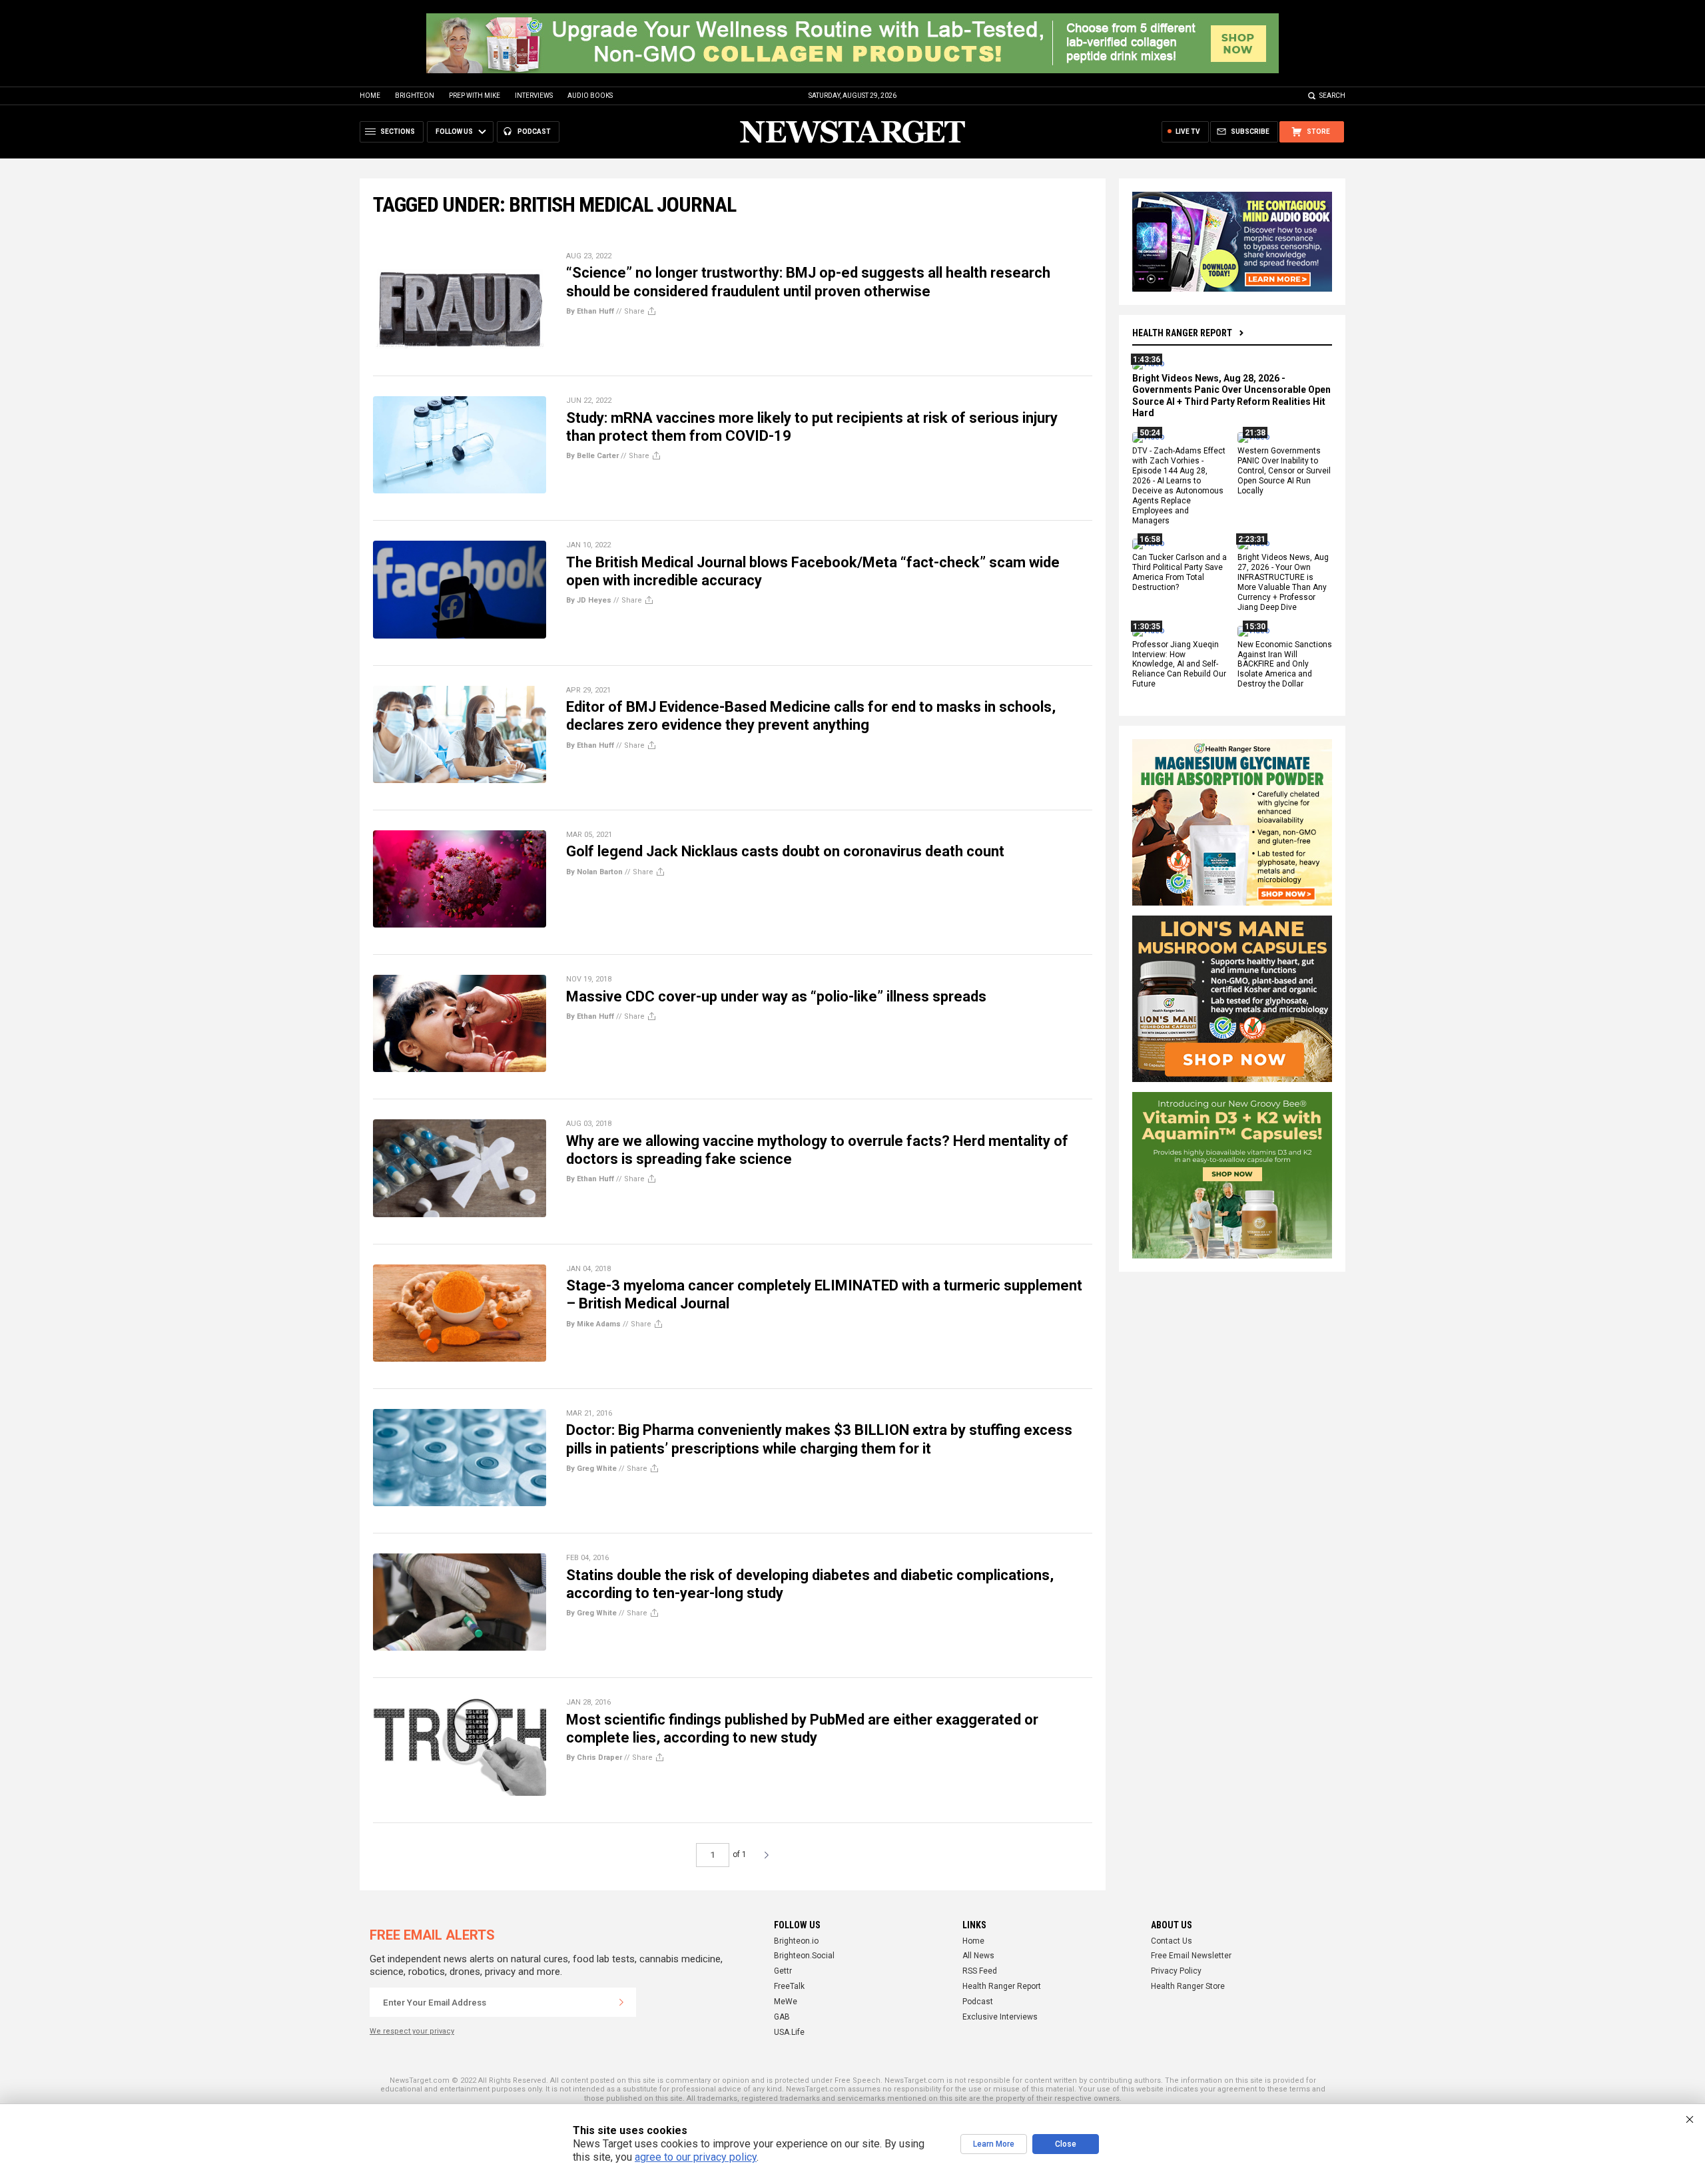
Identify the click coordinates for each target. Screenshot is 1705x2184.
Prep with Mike (475, 96)
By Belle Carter (592, 456)
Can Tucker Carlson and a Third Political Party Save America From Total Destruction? (1180, 573)
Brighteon (415, 96)
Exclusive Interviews (1000, 2017)
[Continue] (621, 2002)
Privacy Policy (1176, 1971)
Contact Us (1172, 1941)
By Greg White (591, 1469)
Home (370, 96)
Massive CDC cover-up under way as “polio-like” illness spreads (776, 996)
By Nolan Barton (594, 872)
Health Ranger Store (1188, 1986)
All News (978, 1956)
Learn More (994, 2144)
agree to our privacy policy (696, 2157)
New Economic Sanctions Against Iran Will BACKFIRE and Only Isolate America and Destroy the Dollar (1285, 665)
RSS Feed (980, 1971)
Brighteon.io (796, 1941)
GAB (782, 2017)
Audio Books (590, 96)
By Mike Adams (593, 1324)
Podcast (978, 2002)
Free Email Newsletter (1191, 1956)
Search (1332, 96)
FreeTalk (789, 1986)
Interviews (534, 96)
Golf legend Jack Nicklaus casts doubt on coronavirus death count (785, 851)
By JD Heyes (589, 600)
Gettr (783, 1971)
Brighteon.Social (804, 1956)
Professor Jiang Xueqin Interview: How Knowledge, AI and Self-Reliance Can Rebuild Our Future (1179, 665)
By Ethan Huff (590, 311)
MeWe (786, 2002)
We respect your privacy (412, 2031)
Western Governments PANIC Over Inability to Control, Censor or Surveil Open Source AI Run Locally (1284, 471)
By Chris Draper (594, 1758)
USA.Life (789, 2032)
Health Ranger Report (1182, 333)
